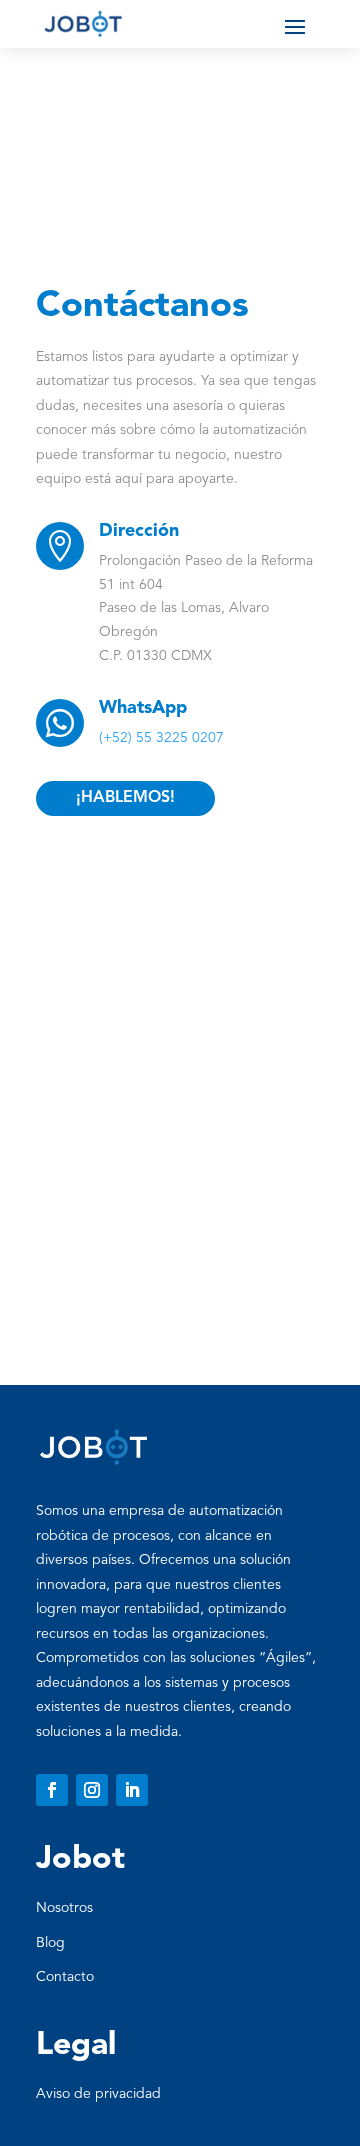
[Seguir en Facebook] (52, 1790)
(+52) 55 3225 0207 (161, 738)
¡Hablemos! (125, 798)
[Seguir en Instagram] (92, 1790)
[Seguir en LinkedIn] (132, 1790)
